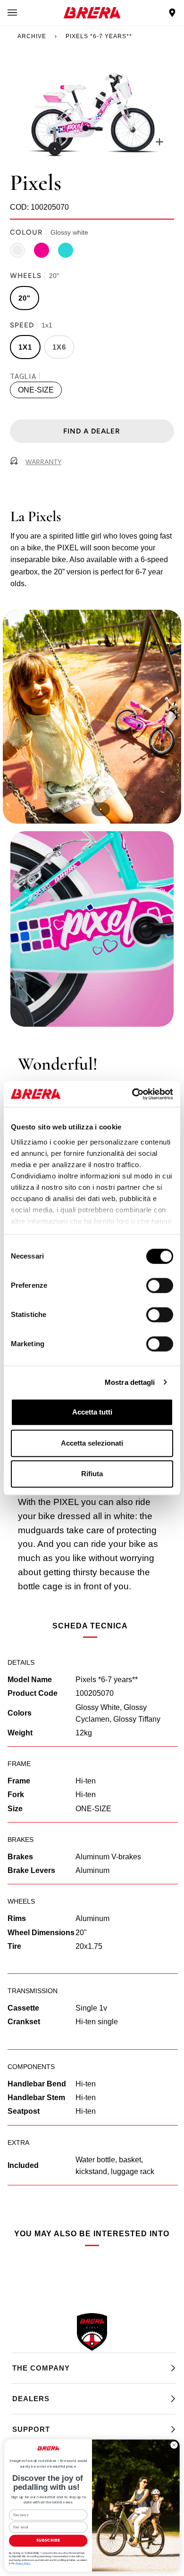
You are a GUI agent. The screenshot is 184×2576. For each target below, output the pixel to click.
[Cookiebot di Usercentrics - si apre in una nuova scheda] (132, 1094)
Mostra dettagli (130, 1382)
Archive (32, 36)
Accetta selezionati (92, 1443)
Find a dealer (92, 431)
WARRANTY (43, 462)
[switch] (160, 1285)
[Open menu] (22, 13)
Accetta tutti (92, 1412)
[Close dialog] (174, 2445)
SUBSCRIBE (48, 2541)
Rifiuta (92, 1474)
